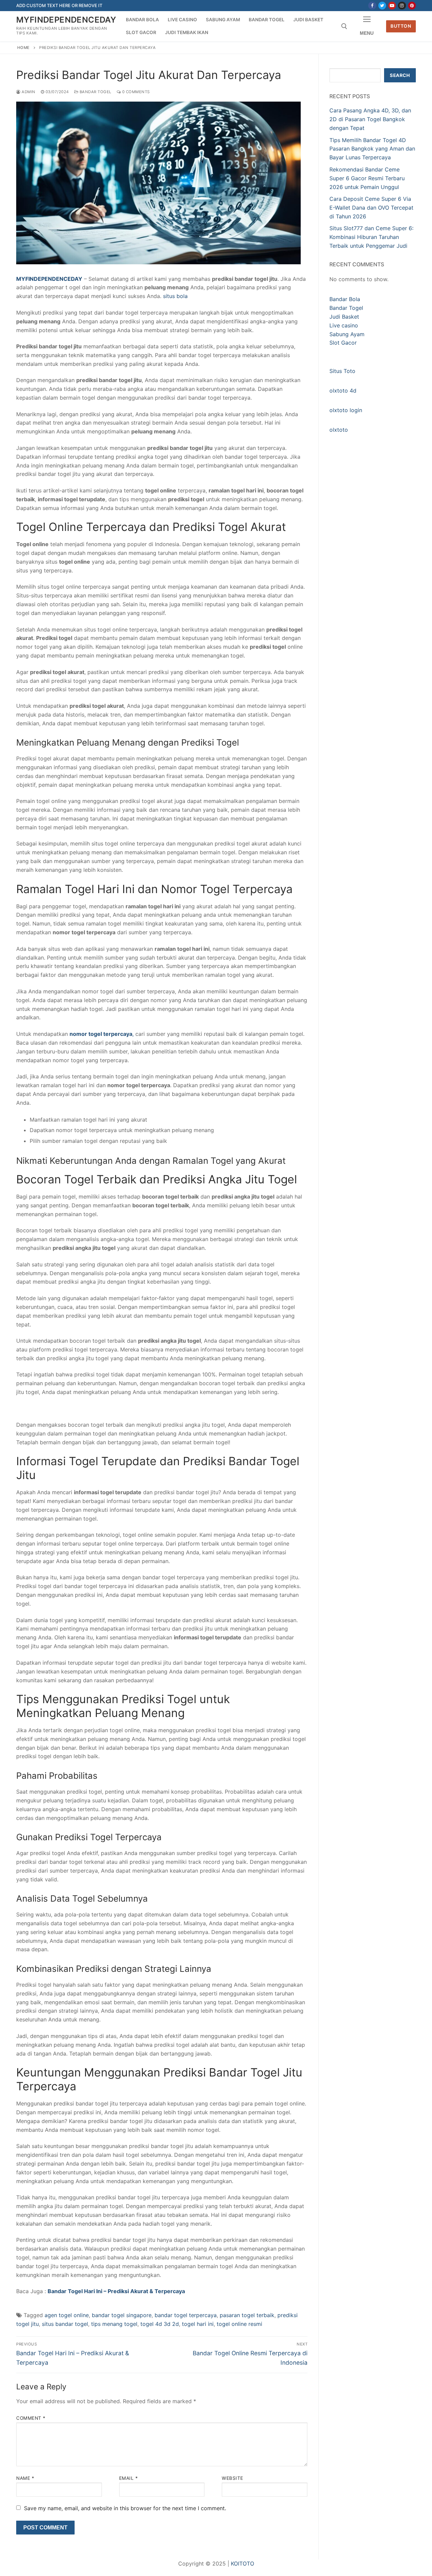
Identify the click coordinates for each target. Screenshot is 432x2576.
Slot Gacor (343, 343)
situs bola (175, 296)
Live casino (344, 325)
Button (401, 26)
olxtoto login (346, 410)
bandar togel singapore (122, 2315)
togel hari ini (198, 2324)
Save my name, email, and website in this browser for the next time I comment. (125, 2508)
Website (233, 2478)
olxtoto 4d (343, 391)
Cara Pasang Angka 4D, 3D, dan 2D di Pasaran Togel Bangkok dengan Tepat (370, 119)
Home (23, 48)
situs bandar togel (65, 2324)
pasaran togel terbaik (247, 2315)
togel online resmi (239, 2324)
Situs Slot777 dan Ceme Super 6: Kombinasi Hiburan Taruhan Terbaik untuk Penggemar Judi (371, 237)
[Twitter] (382, 6)
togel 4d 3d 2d (160, 2324)
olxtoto (339, 430)
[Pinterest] (412, 6)
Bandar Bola (345, 299)
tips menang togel (114, 2324)
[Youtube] (392, 6)
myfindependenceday (66, 20)
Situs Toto (342, 371)
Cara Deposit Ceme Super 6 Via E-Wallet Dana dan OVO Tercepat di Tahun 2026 (371, 208)
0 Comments (135, 92)
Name (25, 2478)
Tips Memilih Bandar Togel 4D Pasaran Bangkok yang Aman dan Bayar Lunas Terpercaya (372, 149)
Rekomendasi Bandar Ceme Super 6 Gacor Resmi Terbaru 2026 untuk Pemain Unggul (367, 178)
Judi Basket (344, 317)
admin (28, 92)
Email (129, 2478)
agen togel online (67, 2315)
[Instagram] (402, 6)
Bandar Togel (95, 92)
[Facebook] (372, 6)
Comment (31, 2418)
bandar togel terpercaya (186, 2315)
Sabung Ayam (347, 334)
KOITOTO (242, 2564)
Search (400, 75)
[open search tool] (344, 26)
